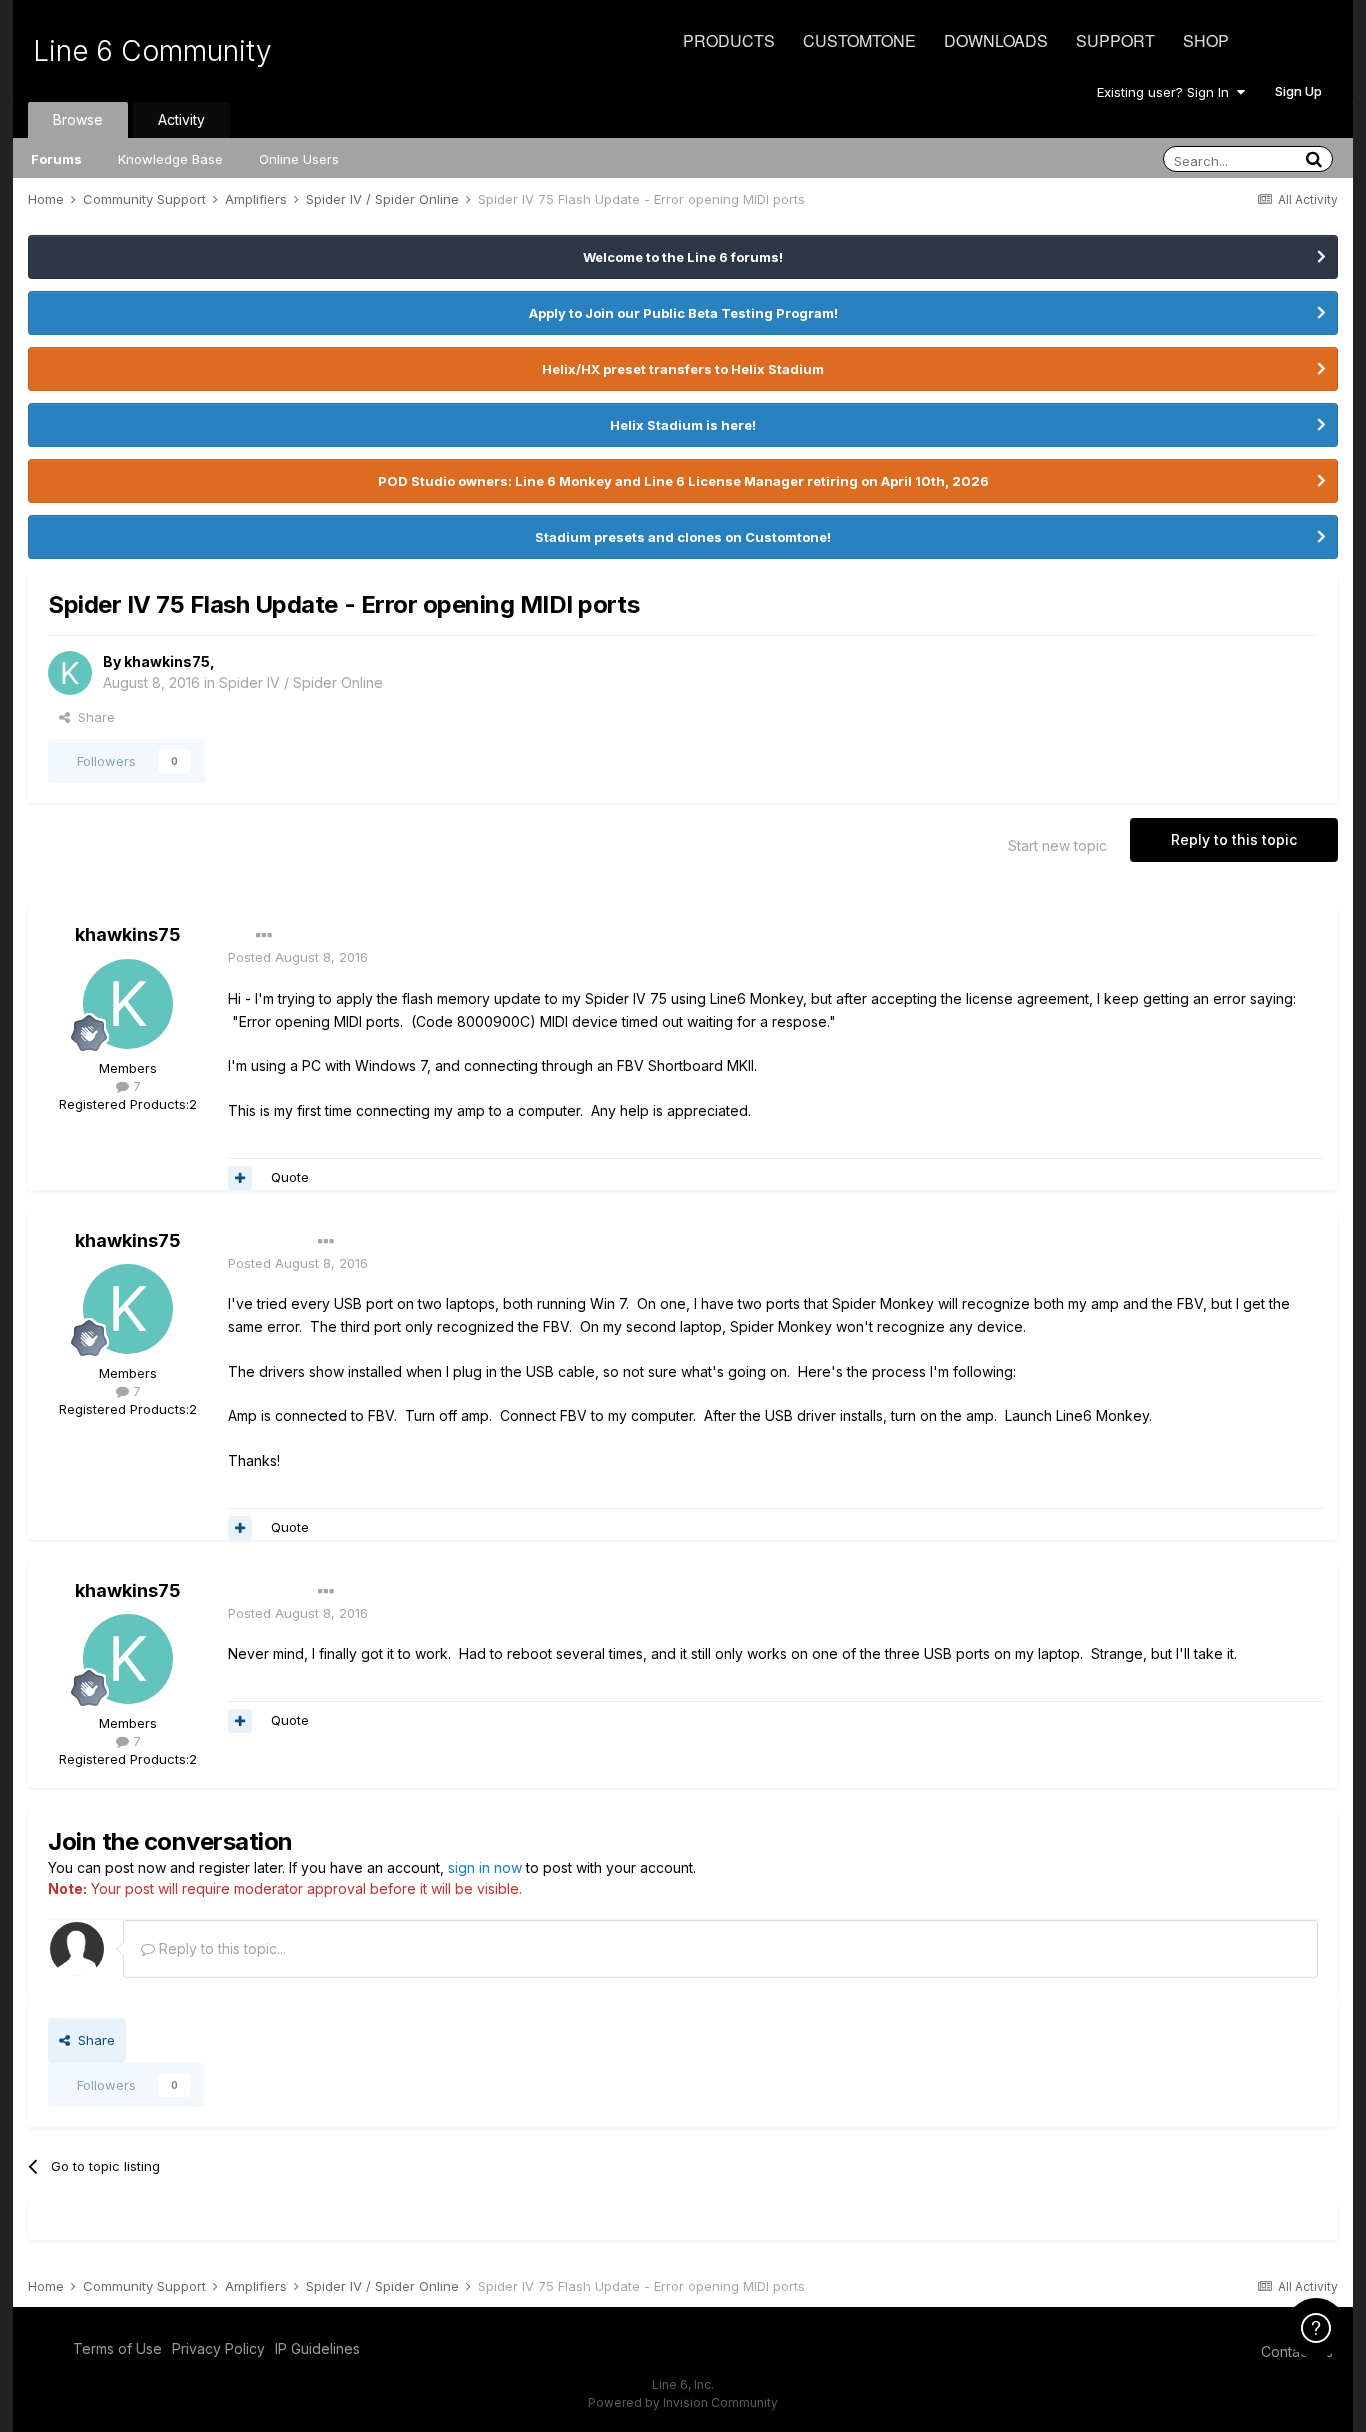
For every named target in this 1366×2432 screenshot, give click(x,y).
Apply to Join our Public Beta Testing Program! (683, 313)
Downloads (996, 40)
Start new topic (1057, 845)
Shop (1206, 40)
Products (729, 40)
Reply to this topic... (220, 1948)
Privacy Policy (218, 2348)
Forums (56, 159)
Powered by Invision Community (683, 2402)
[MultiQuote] (240, 1178)
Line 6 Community (152, 51)
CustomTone (859, 40)
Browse (78, 119)
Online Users (299, 159)
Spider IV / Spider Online (301, 682)
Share (92, 717)
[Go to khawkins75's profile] (70, 673)
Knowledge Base (170, 159)
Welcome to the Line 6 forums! (683, 257)
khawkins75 (167, 661)
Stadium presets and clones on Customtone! (683, 537)
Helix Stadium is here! (683, 425)
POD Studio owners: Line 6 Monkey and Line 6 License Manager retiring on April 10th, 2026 (683, 481)
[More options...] (264, 936)
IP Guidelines (317, 2348)
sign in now (485, 1867)
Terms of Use (117, 2348)
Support (1115, 40)
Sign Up (1298, 91)
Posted (298, 957)
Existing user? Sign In (1167, 92)
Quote (290, 1177)
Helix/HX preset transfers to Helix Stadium (683, 369)
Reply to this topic (1234, 839)
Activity (181, 119)
